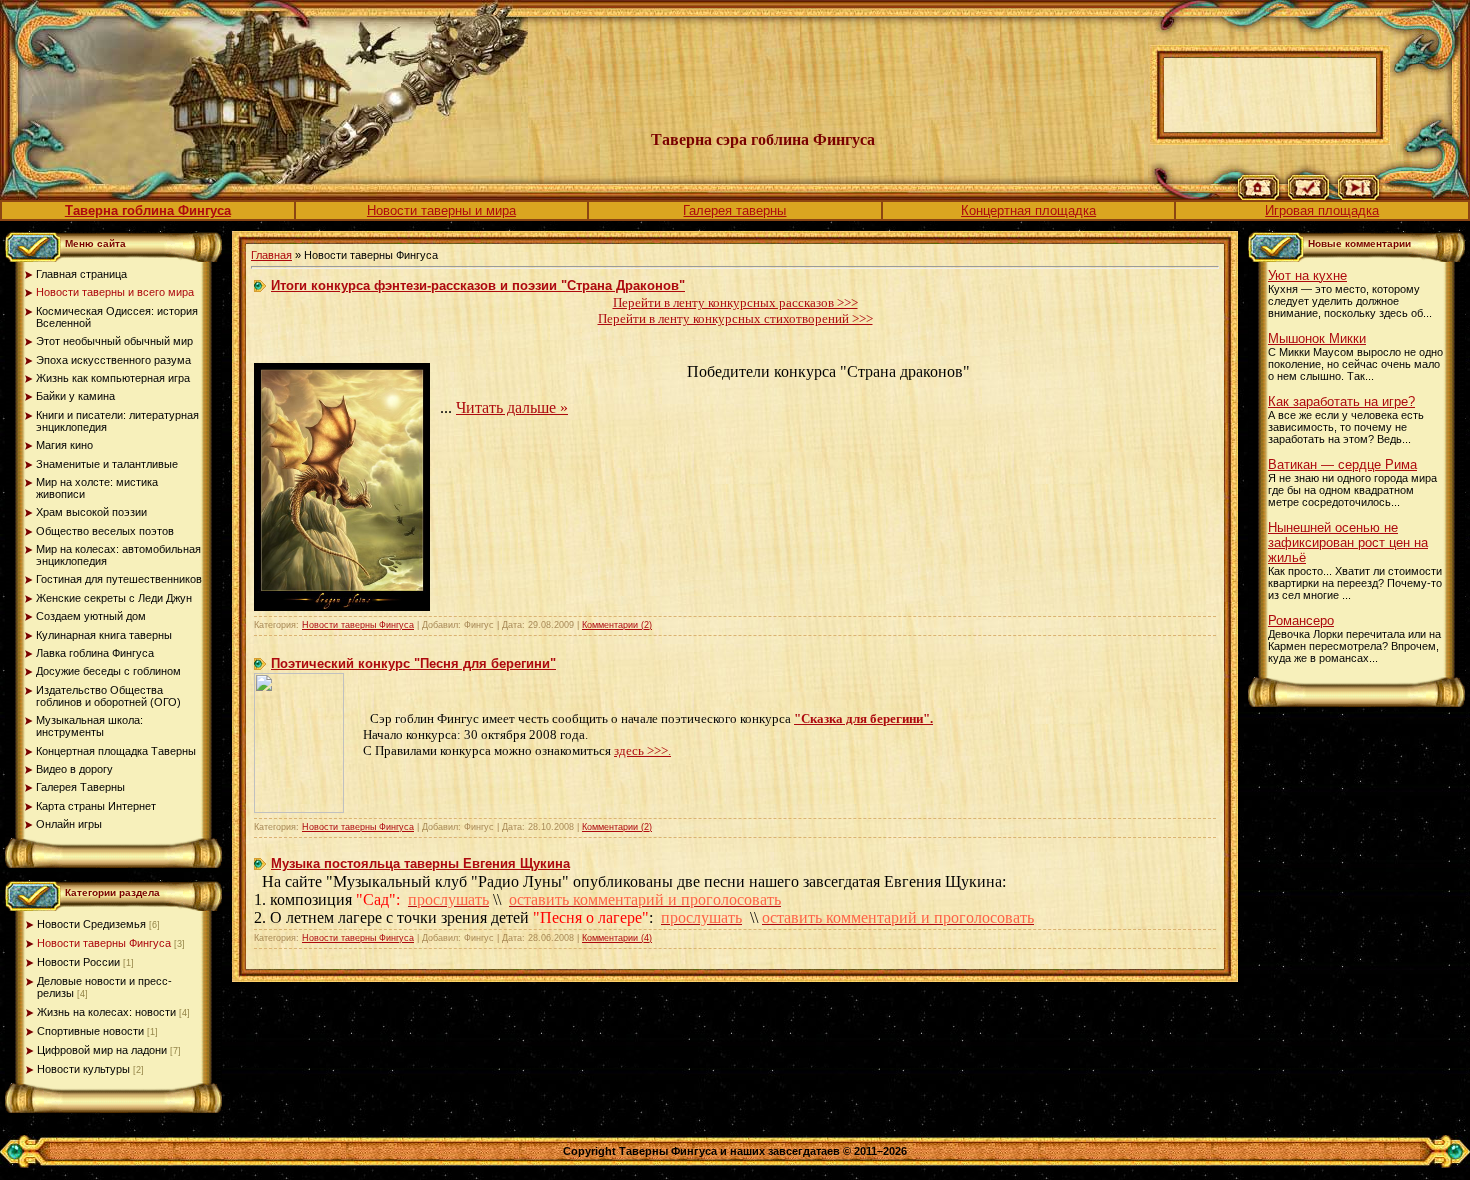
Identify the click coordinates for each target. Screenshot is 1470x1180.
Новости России (78, 962)
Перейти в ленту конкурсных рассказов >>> (735, 302)
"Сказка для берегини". (863, 718)
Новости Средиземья (91, 924)
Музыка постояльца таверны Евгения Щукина (420, 863)
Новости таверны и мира (441, 210)
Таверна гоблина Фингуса (148, 210)
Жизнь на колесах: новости (106, 1012)
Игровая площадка (1322, 210)
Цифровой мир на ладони (102, 1050)
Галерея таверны (734, 210)
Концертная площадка (1028, 210)
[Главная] (1258, 196)
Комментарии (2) (617, 625)
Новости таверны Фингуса (104, 943)
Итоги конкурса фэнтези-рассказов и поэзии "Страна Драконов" (478, 285)
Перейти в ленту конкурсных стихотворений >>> (735, 318)
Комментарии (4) (617, 938)
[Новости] (1308, 196)
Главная (271, 255)
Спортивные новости (90, 1031)
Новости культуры (83, 1069)
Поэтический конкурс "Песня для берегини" (413, 663)
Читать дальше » (512, 407)
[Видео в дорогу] (1358, 196)
